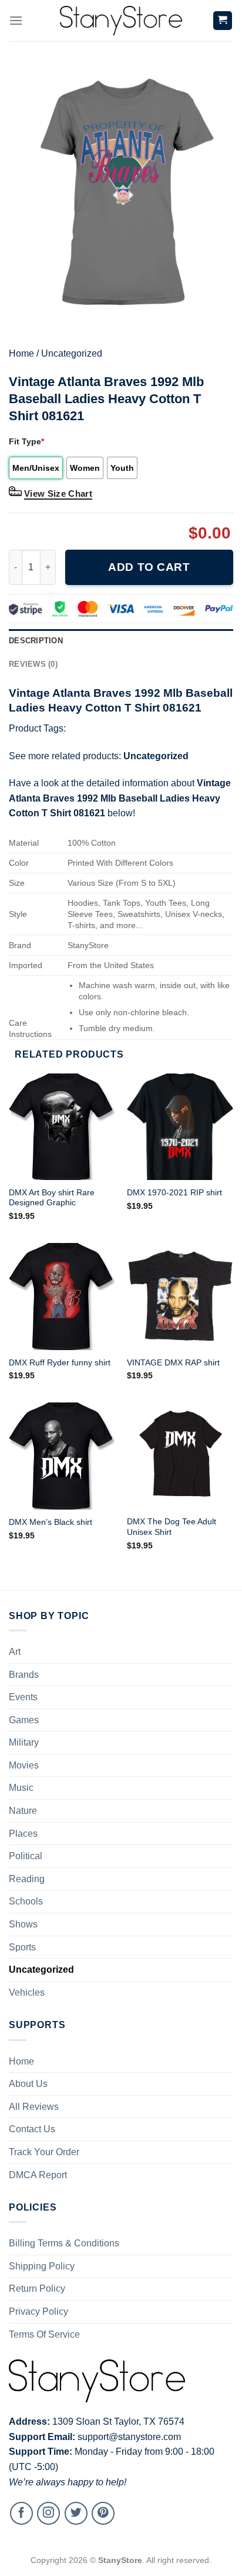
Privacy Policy (38, 2311)
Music (21, 1788)
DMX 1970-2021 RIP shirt (174, 1193)
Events (23, 1697)
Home (21, 353)
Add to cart (149, 567)
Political (26, 1856)
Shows (23, 1924)
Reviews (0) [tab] (33, 664)
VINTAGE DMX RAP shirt (173, 1363)
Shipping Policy (42, 2266)
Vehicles (27, 1992)
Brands (24, 1675)
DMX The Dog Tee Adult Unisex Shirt (172, 1527)
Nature (23, 1811)
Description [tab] (36, 641)
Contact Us (32, 2129)
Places (23, 1834)
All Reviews (34, 2107)
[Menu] (16, 20)
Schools (26, 1901)
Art (15, 1652)
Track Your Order (44, 2152)
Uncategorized (72, 353)
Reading (27, 1879)
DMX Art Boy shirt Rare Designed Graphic (52, 1198)
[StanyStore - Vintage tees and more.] (121, 21)
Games (24, 1720)
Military (24, 1742)
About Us (28, 2084)
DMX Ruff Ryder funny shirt (60, 1363)
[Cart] (223, 21)
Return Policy (37, 2289)
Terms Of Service (44, 2334)
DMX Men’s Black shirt (51, 1522)
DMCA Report (38, 2175)
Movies (24, 1765)
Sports (22, 1947)
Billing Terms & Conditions (64, 2243)
